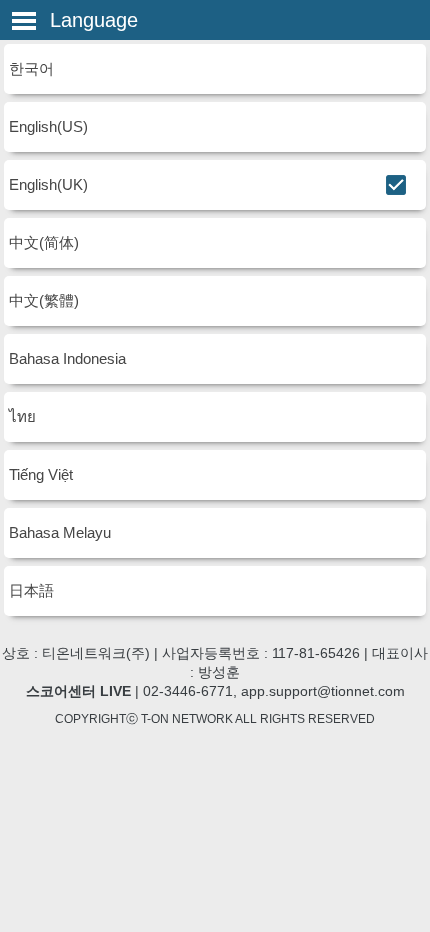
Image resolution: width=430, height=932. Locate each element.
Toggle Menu (24, 21)
